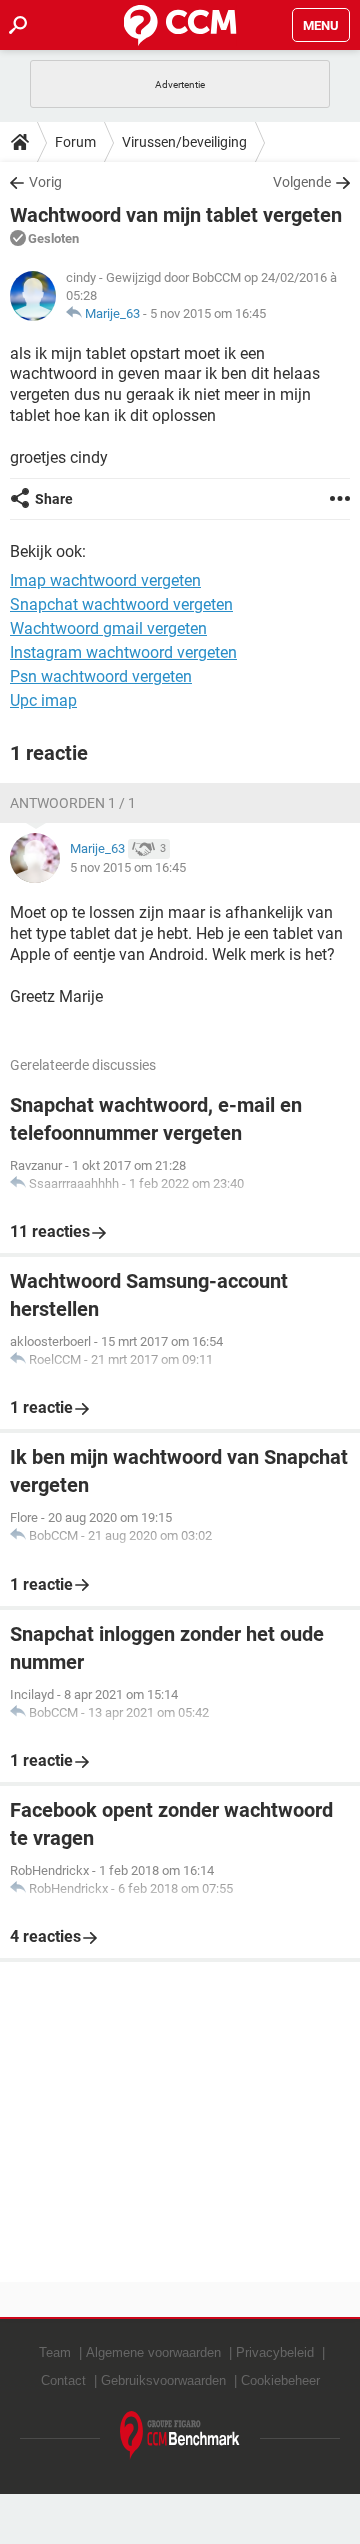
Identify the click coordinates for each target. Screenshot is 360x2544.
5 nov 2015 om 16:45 (208, 313)
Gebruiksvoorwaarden (163, 2380)
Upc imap (43, 700)
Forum (75, 142)
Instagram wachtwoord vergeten (123, 652)
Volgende (302, 182)
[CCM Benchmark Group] (180, 2435)
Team (55, 2352)
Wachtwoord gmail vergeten (108, 628)
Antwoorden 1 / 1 (73, 803)
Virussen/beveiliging (184, 142)
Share (54, 499)
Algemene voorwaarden (153, 2352)
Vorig (45, 182)
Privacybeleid (275, 2352)
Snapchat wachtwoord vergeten (121, 604)
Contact (63, 2380)
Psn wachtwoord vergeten (101, 676)
